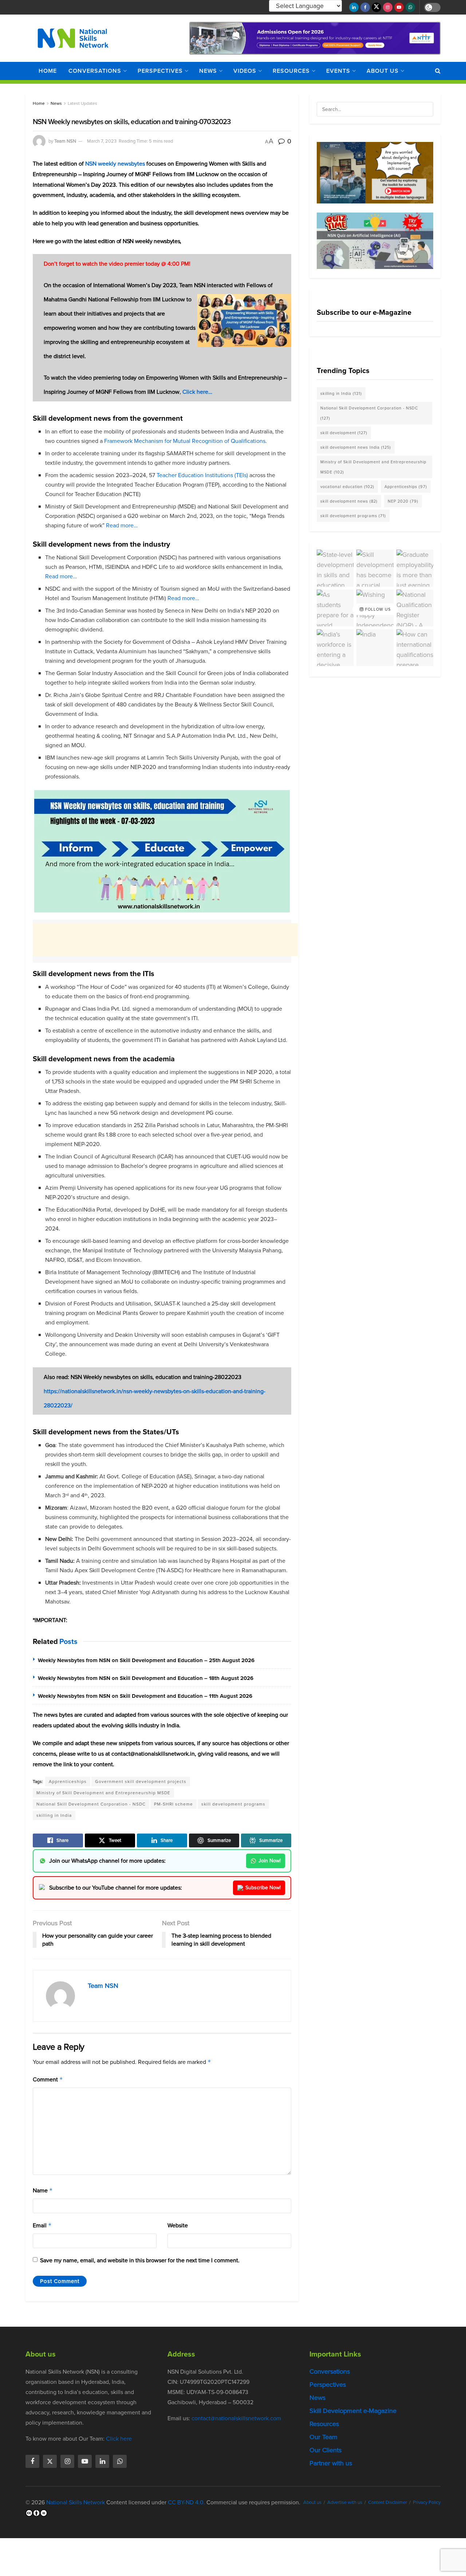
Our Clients (325, 2450)
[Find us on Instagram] (388, 7)
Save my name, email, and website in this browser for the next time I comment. (140, 2260)
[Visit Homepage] (73, 38)
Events (338, 71)
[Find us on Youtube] (399, 7)
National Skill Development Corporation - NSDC (91, 1804)
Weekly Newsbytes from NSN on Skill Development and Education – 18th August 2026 (146, 1678)
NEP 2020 (403, 501)
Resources (291, 71)
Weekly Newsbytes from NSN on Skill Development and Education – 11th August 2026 (145, 1696)
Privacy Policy (427, 2502)
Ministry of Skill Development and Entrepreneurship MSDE (103, 1793)
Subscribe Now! (263, 1888)
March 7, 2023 (102, 141)
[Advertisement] (165, 940)
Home (48, 71)
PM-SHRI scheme (173, 1804)
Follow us (377, 609)
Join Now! (270, 1861)
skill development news (349, 501)
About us (383, 71)
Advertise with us (345, 2502)
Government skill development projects (141, 1782)
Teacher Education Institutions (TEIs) (202, 475)
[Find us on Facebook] (365, 7)
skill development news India (356, 447)
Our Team (323, 2437)
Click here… (197, 392)
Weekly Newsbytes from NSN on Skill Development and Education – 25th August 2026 (146, 1660)
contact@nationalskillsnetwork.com (236, 2418)
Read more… (122, 525)
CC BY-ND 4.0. (186, 2502)
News (208, 71)
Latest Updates (82, 103)
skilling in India (54, 1815)
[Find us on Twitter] (376, 7)
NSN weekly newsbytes (115, 164)
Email (42, 2225)
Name (43, 2190)
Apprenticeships (68, 1782)
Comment (48, 2079)
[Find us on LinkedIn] (354, 7)
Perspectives (160, 71)
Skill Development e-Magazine (353, 2411)
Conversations (95, 71)
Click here (119, 2439)
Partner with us (331, 2463)
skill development (344, 433)
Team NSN (65, 141)
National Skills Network (76, 2502)
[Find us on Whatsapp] (410, 7)
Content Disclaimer (388, 2502)
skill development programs (233, 1804)
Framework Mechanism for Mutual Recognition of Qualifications (184, 441)
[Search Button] (438, 71)
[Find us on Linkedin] (102, 2461)
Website (178, 2225)
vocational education (347, 487)
